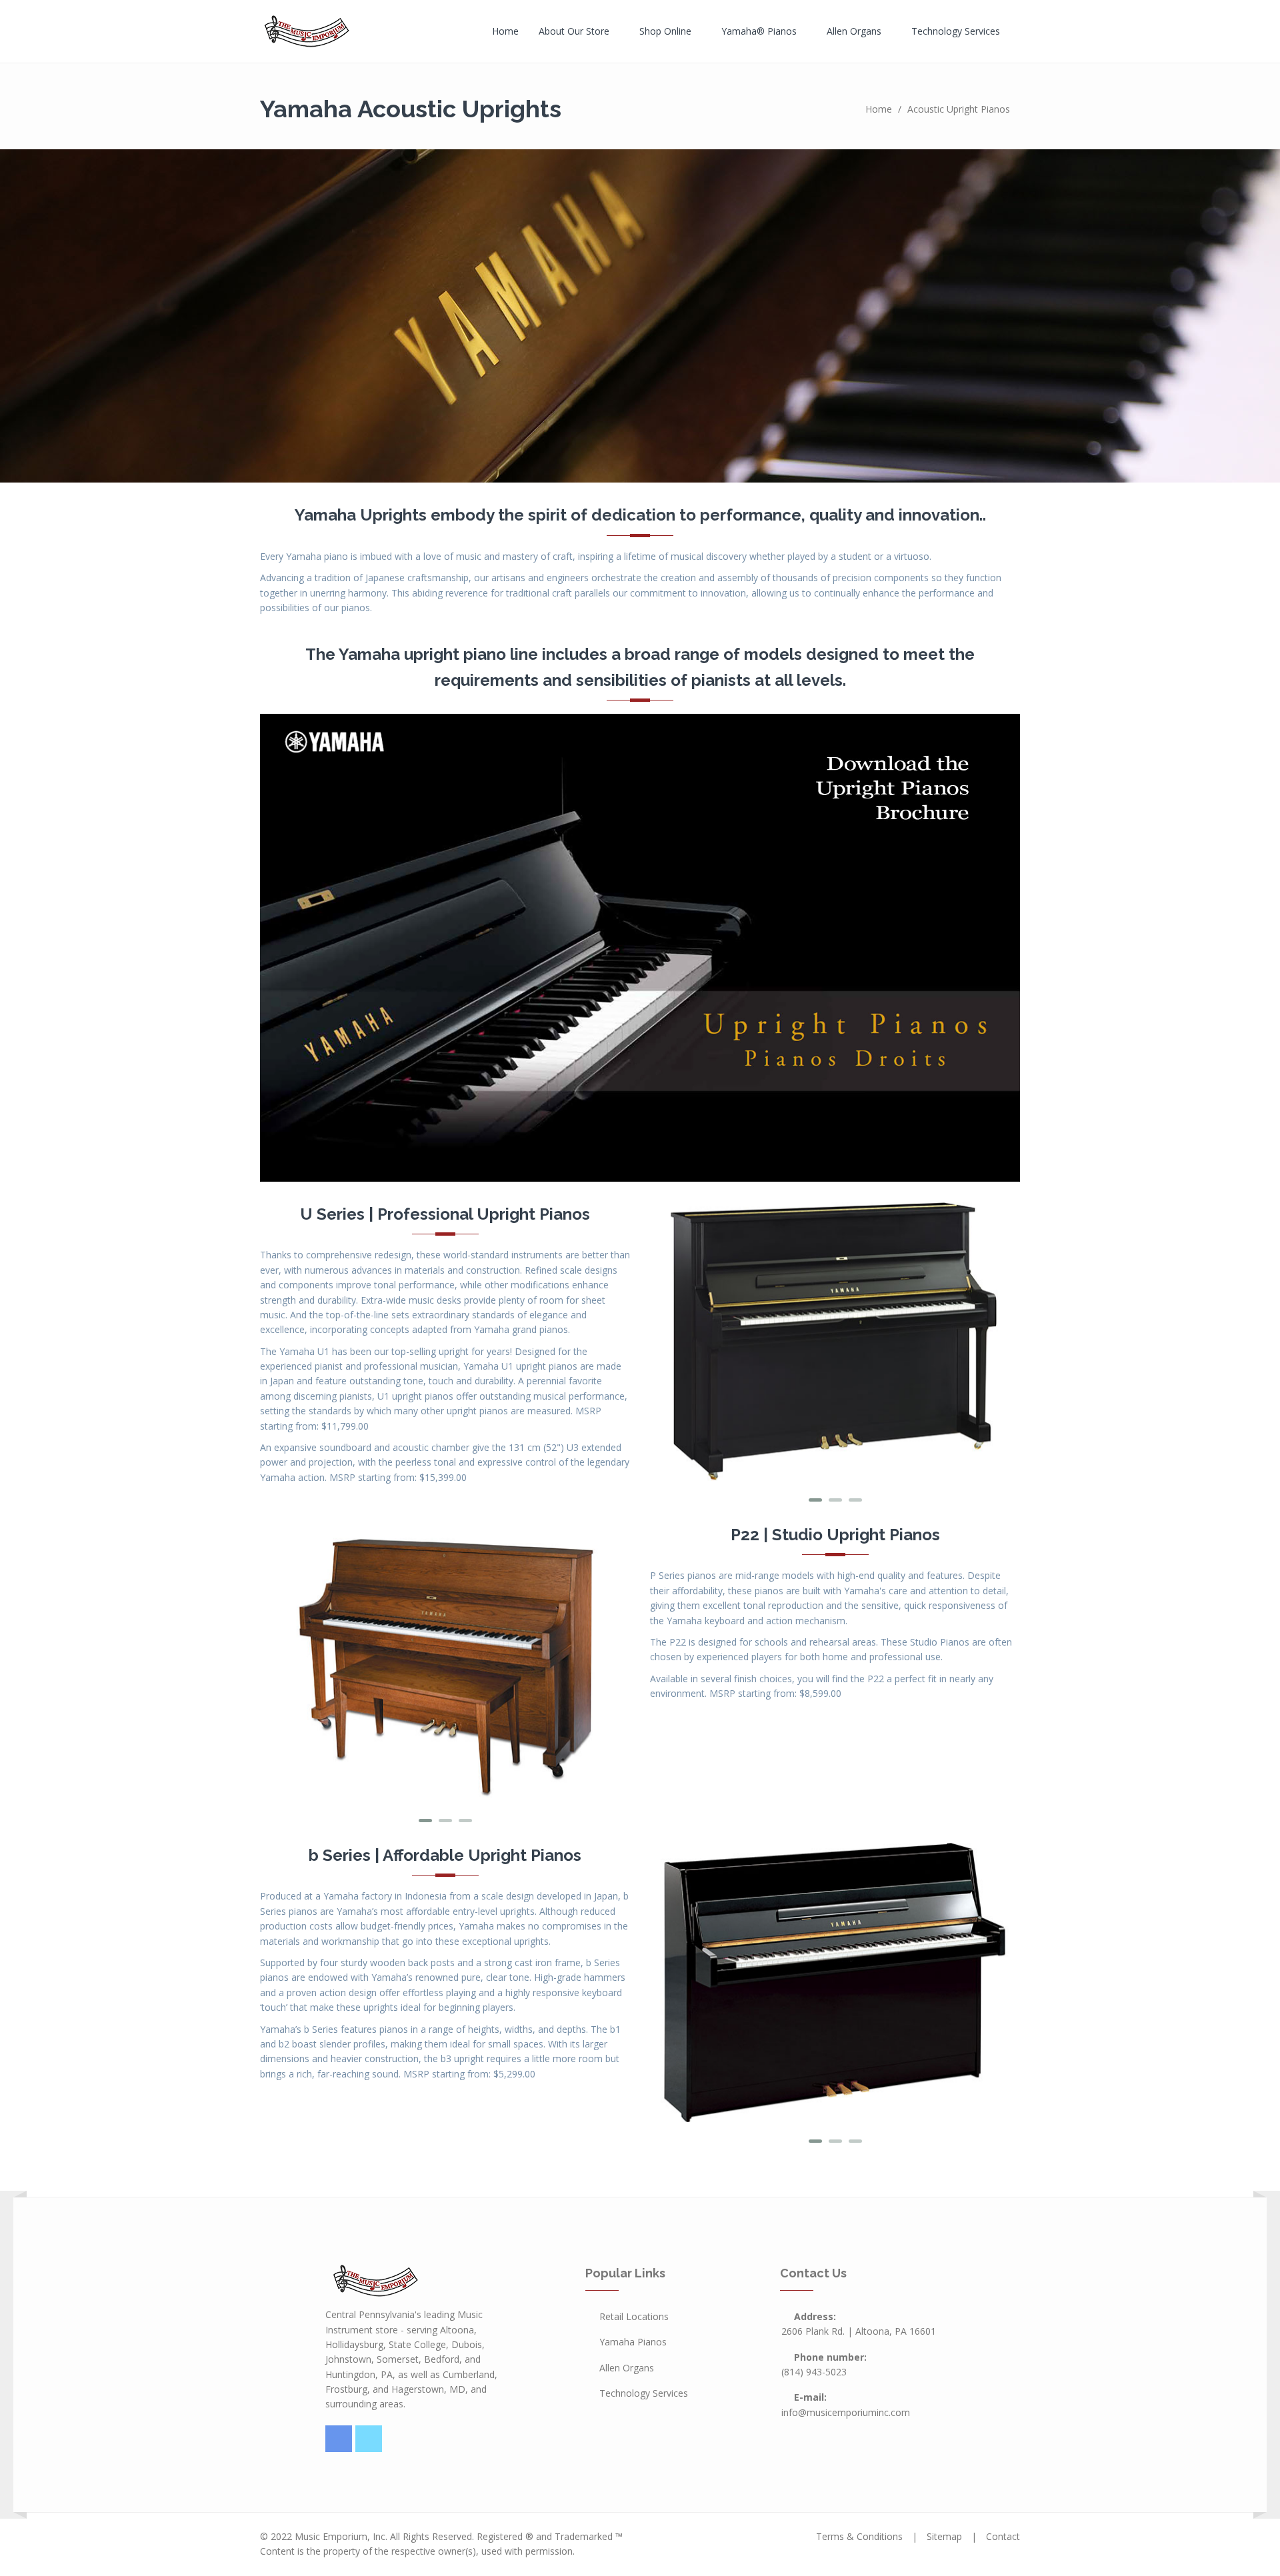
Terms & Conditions (859, 2536)
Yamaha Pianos (633, 2342)
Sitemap (944, 2536)
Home (505, 31)
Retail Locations (634, 2316)
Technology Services (957, 31)
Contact (1003, 2536)
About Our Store (575, 31)
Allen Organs (855, 31)
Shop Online (667, 31)
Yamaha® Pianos (760, 31)
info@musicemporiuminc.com (846, 2412)
